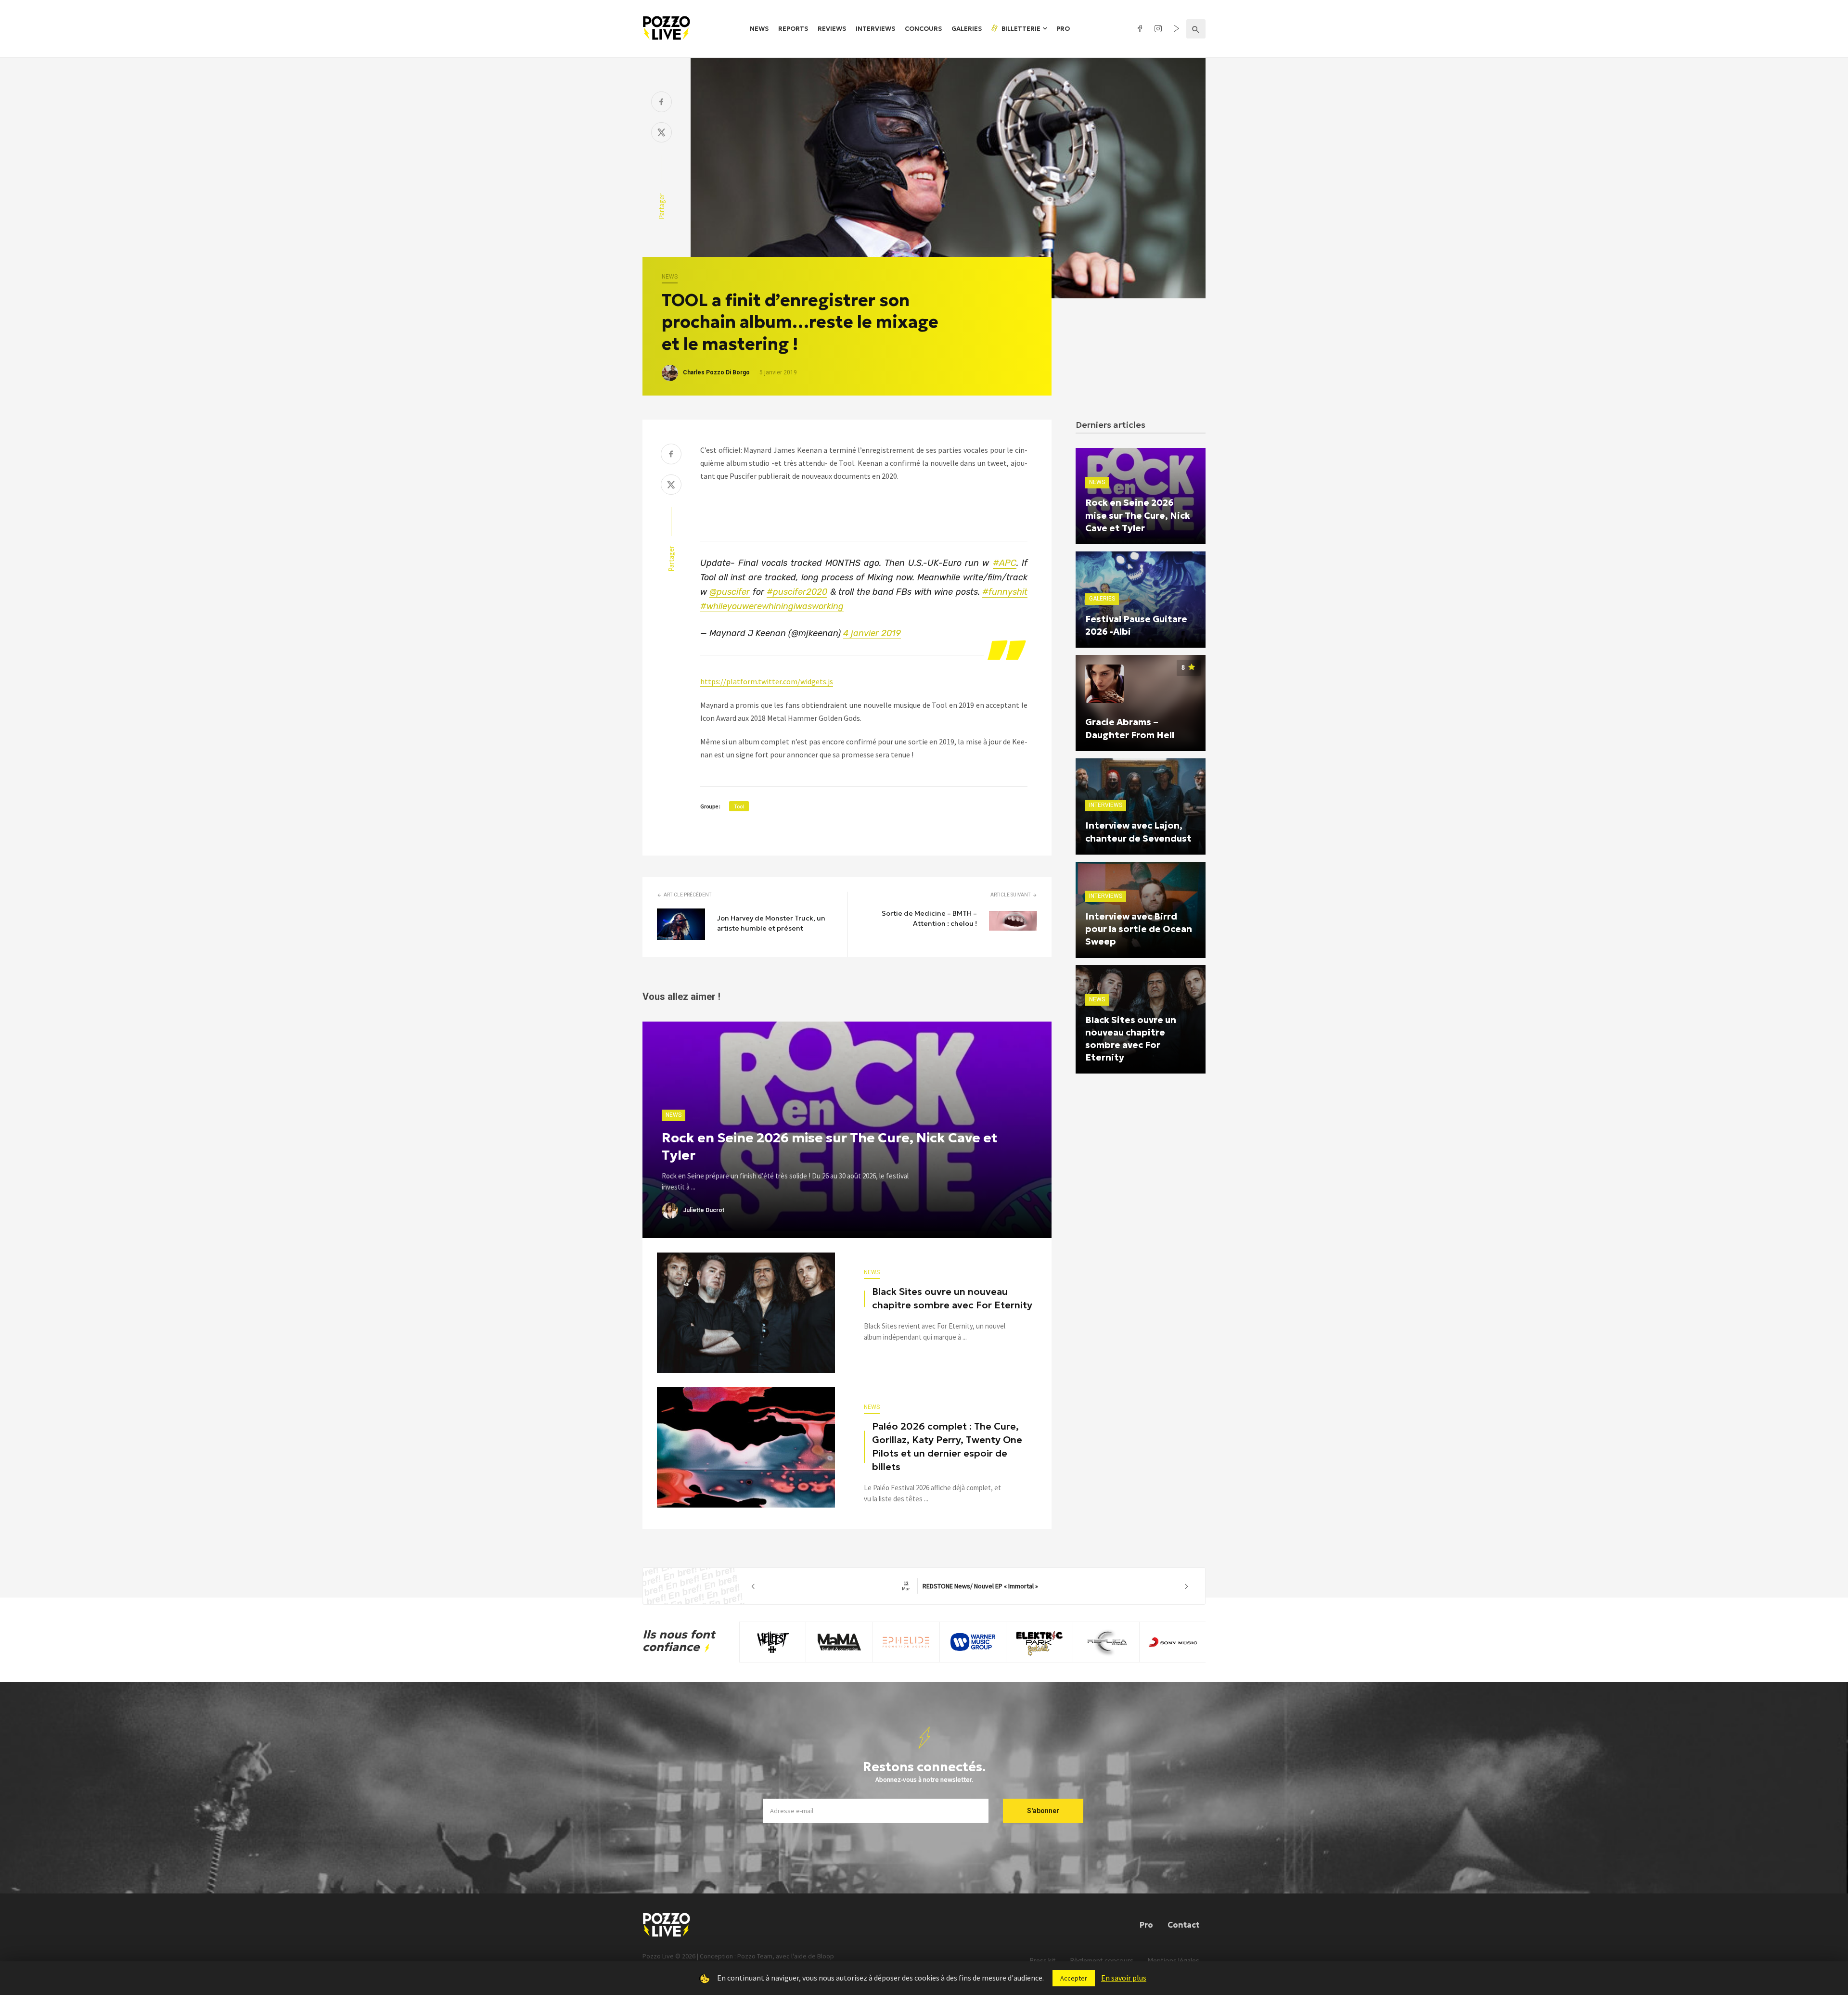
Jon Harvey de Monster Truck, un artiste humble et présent (771, 923)
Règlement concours (1102, 1961)
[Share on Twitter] (661, 134)
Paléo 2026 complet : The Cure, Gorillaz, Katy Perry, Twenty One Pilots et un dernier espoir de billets (947, 1446)
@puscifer (730, 592)
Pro (1063, 29)
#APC (1005, 563)
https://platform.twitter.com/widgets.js (767, 681)
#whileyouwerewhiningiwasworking (772, 606)
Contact (1183, 1925)
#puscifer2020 (797, 592)
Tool (739, 806)
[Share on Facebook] (661, 103)
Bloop (826, 1956)
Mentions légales (1174, 1961)
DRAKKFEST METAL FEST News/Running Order (970, 1586)
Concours (923, 29)
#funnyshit (1005, 592)
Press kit (1043, 1961)
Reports (793, 29)
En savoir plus (1124, 1978)
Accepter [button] (1074, 1978)
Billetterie (1020, 29)
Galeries (967, 29)
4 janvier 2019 (872, 633)
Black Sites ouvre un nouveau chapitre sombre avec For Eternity (952, 1298)
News (759, 29)
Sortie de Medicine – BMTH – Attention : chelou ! (929, 918)
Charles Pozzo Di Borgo (716, 372)
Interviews (875, 29)
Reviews (832, 29)
